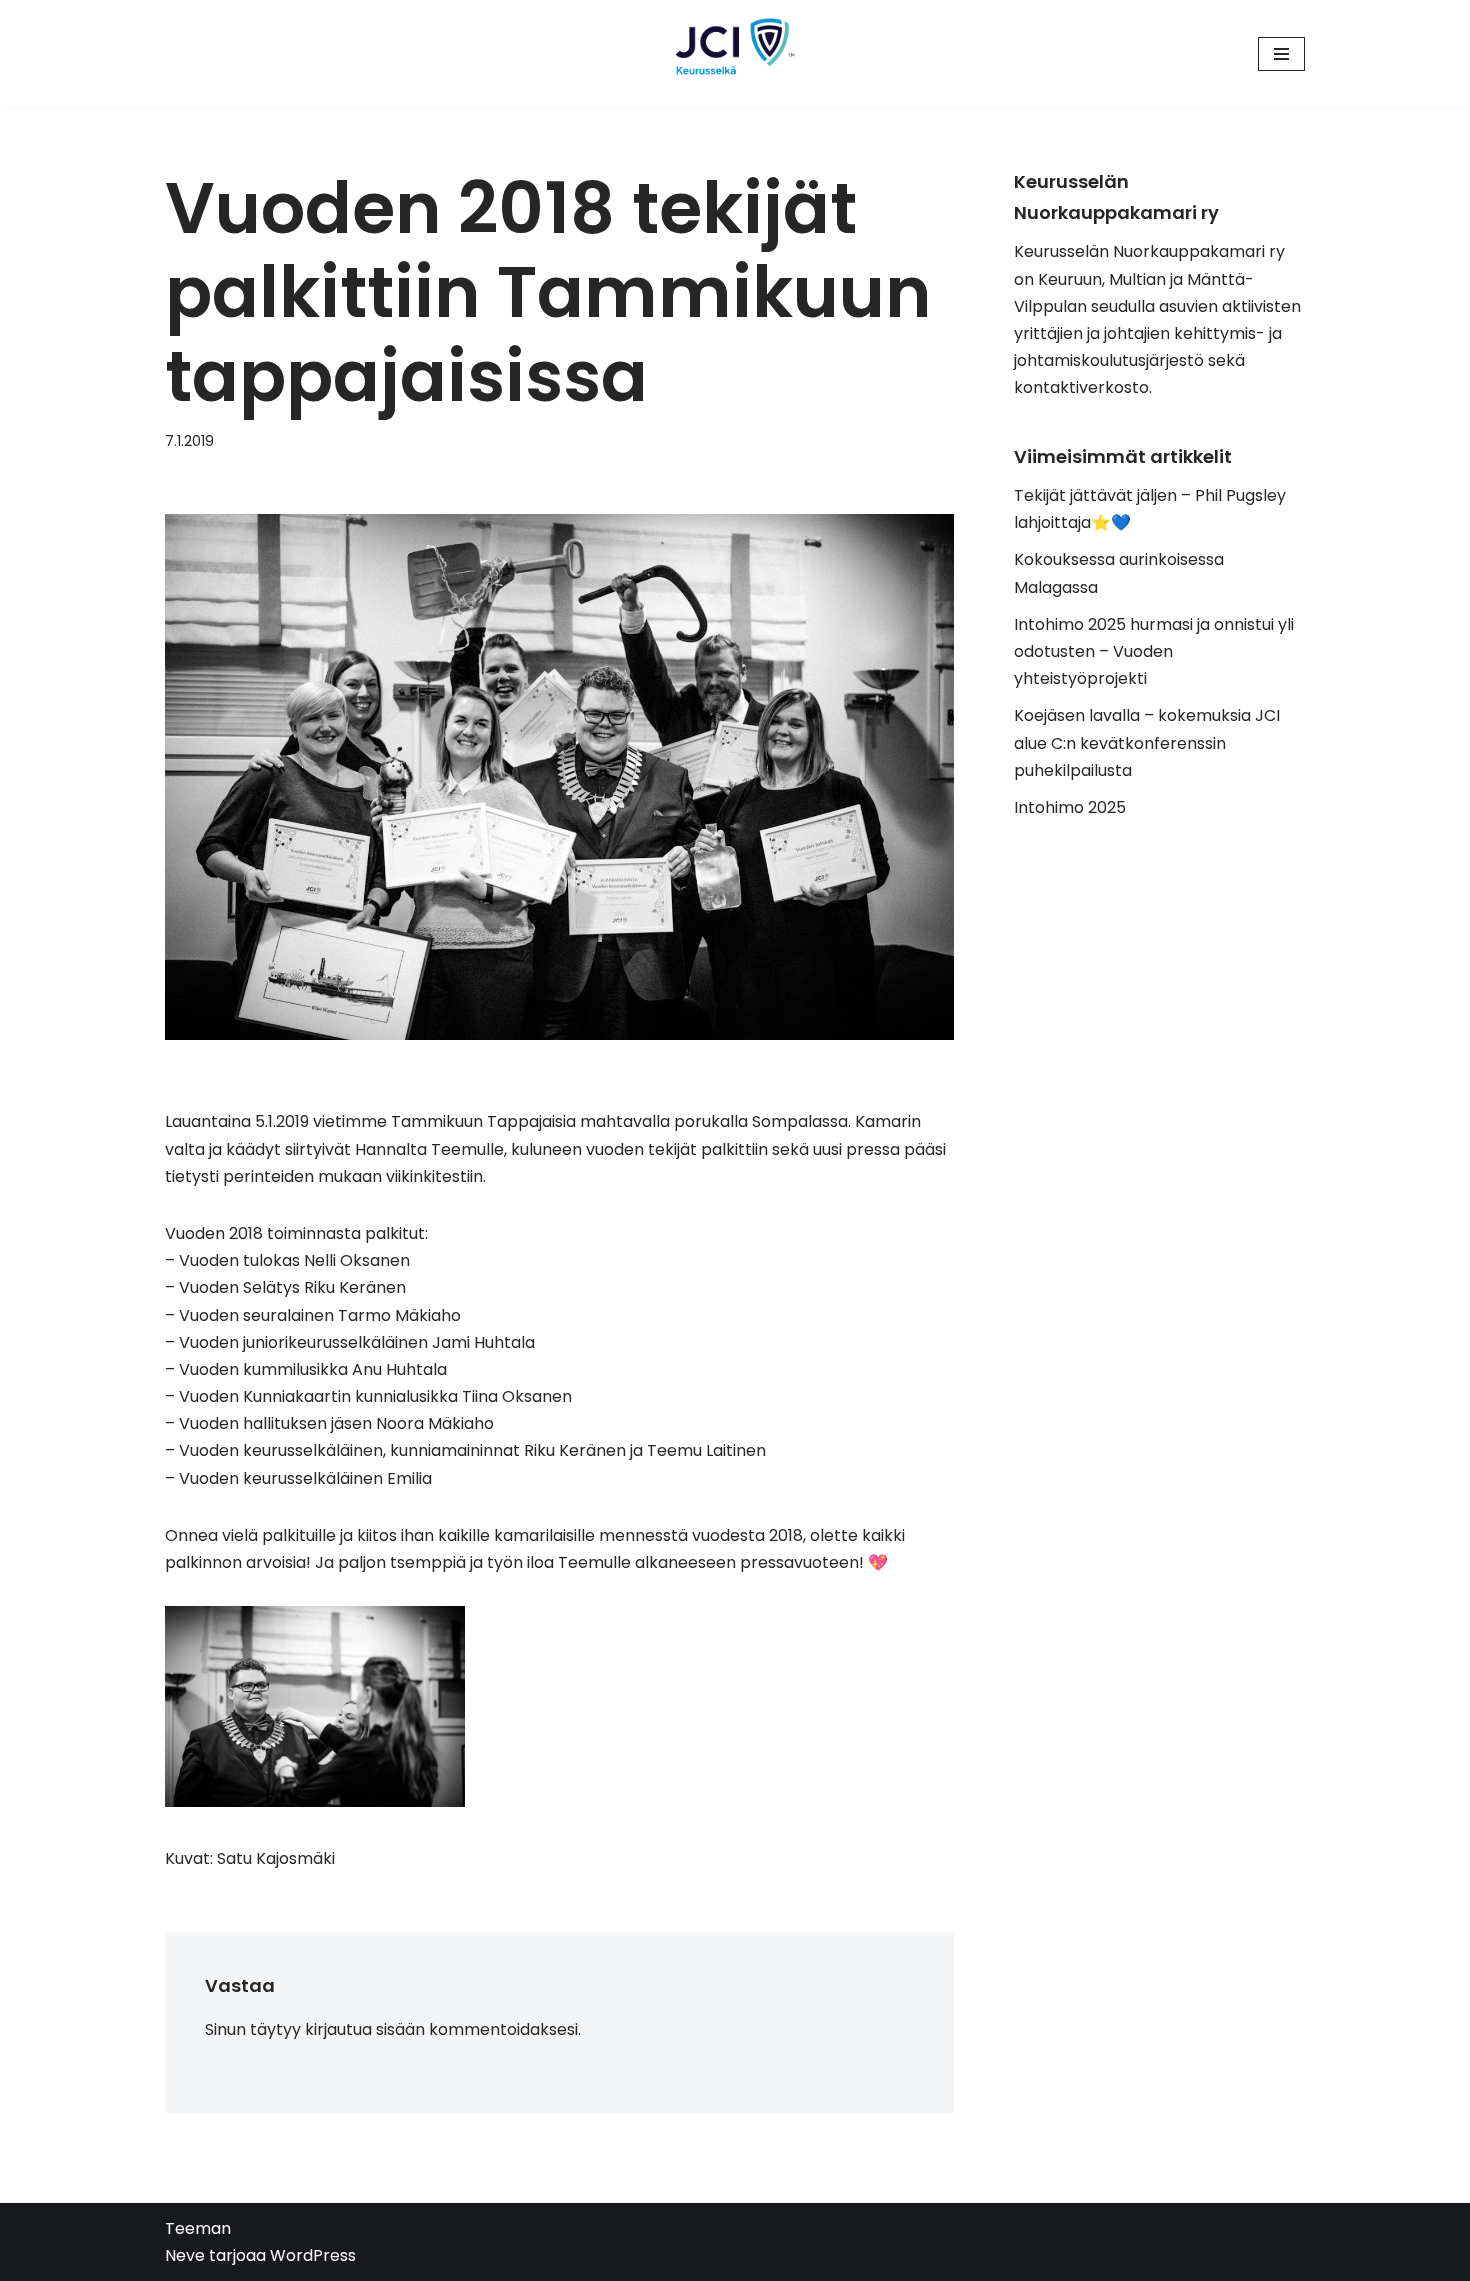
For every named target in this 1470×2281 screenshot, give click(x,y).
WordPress (313, 2255)
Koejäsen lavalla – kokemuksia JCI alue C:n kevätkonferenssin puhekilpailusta (1147, 742)
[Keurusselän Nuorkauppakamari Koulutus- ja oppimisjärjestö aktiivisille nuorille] (735, 53)
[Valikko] (1281, 54)
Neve (185, 2255)
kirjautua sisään (365, 2029)
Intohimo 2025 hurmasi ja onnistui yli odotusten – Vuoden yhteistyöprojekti (1154, 651)
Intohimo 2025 (1070, 807)
